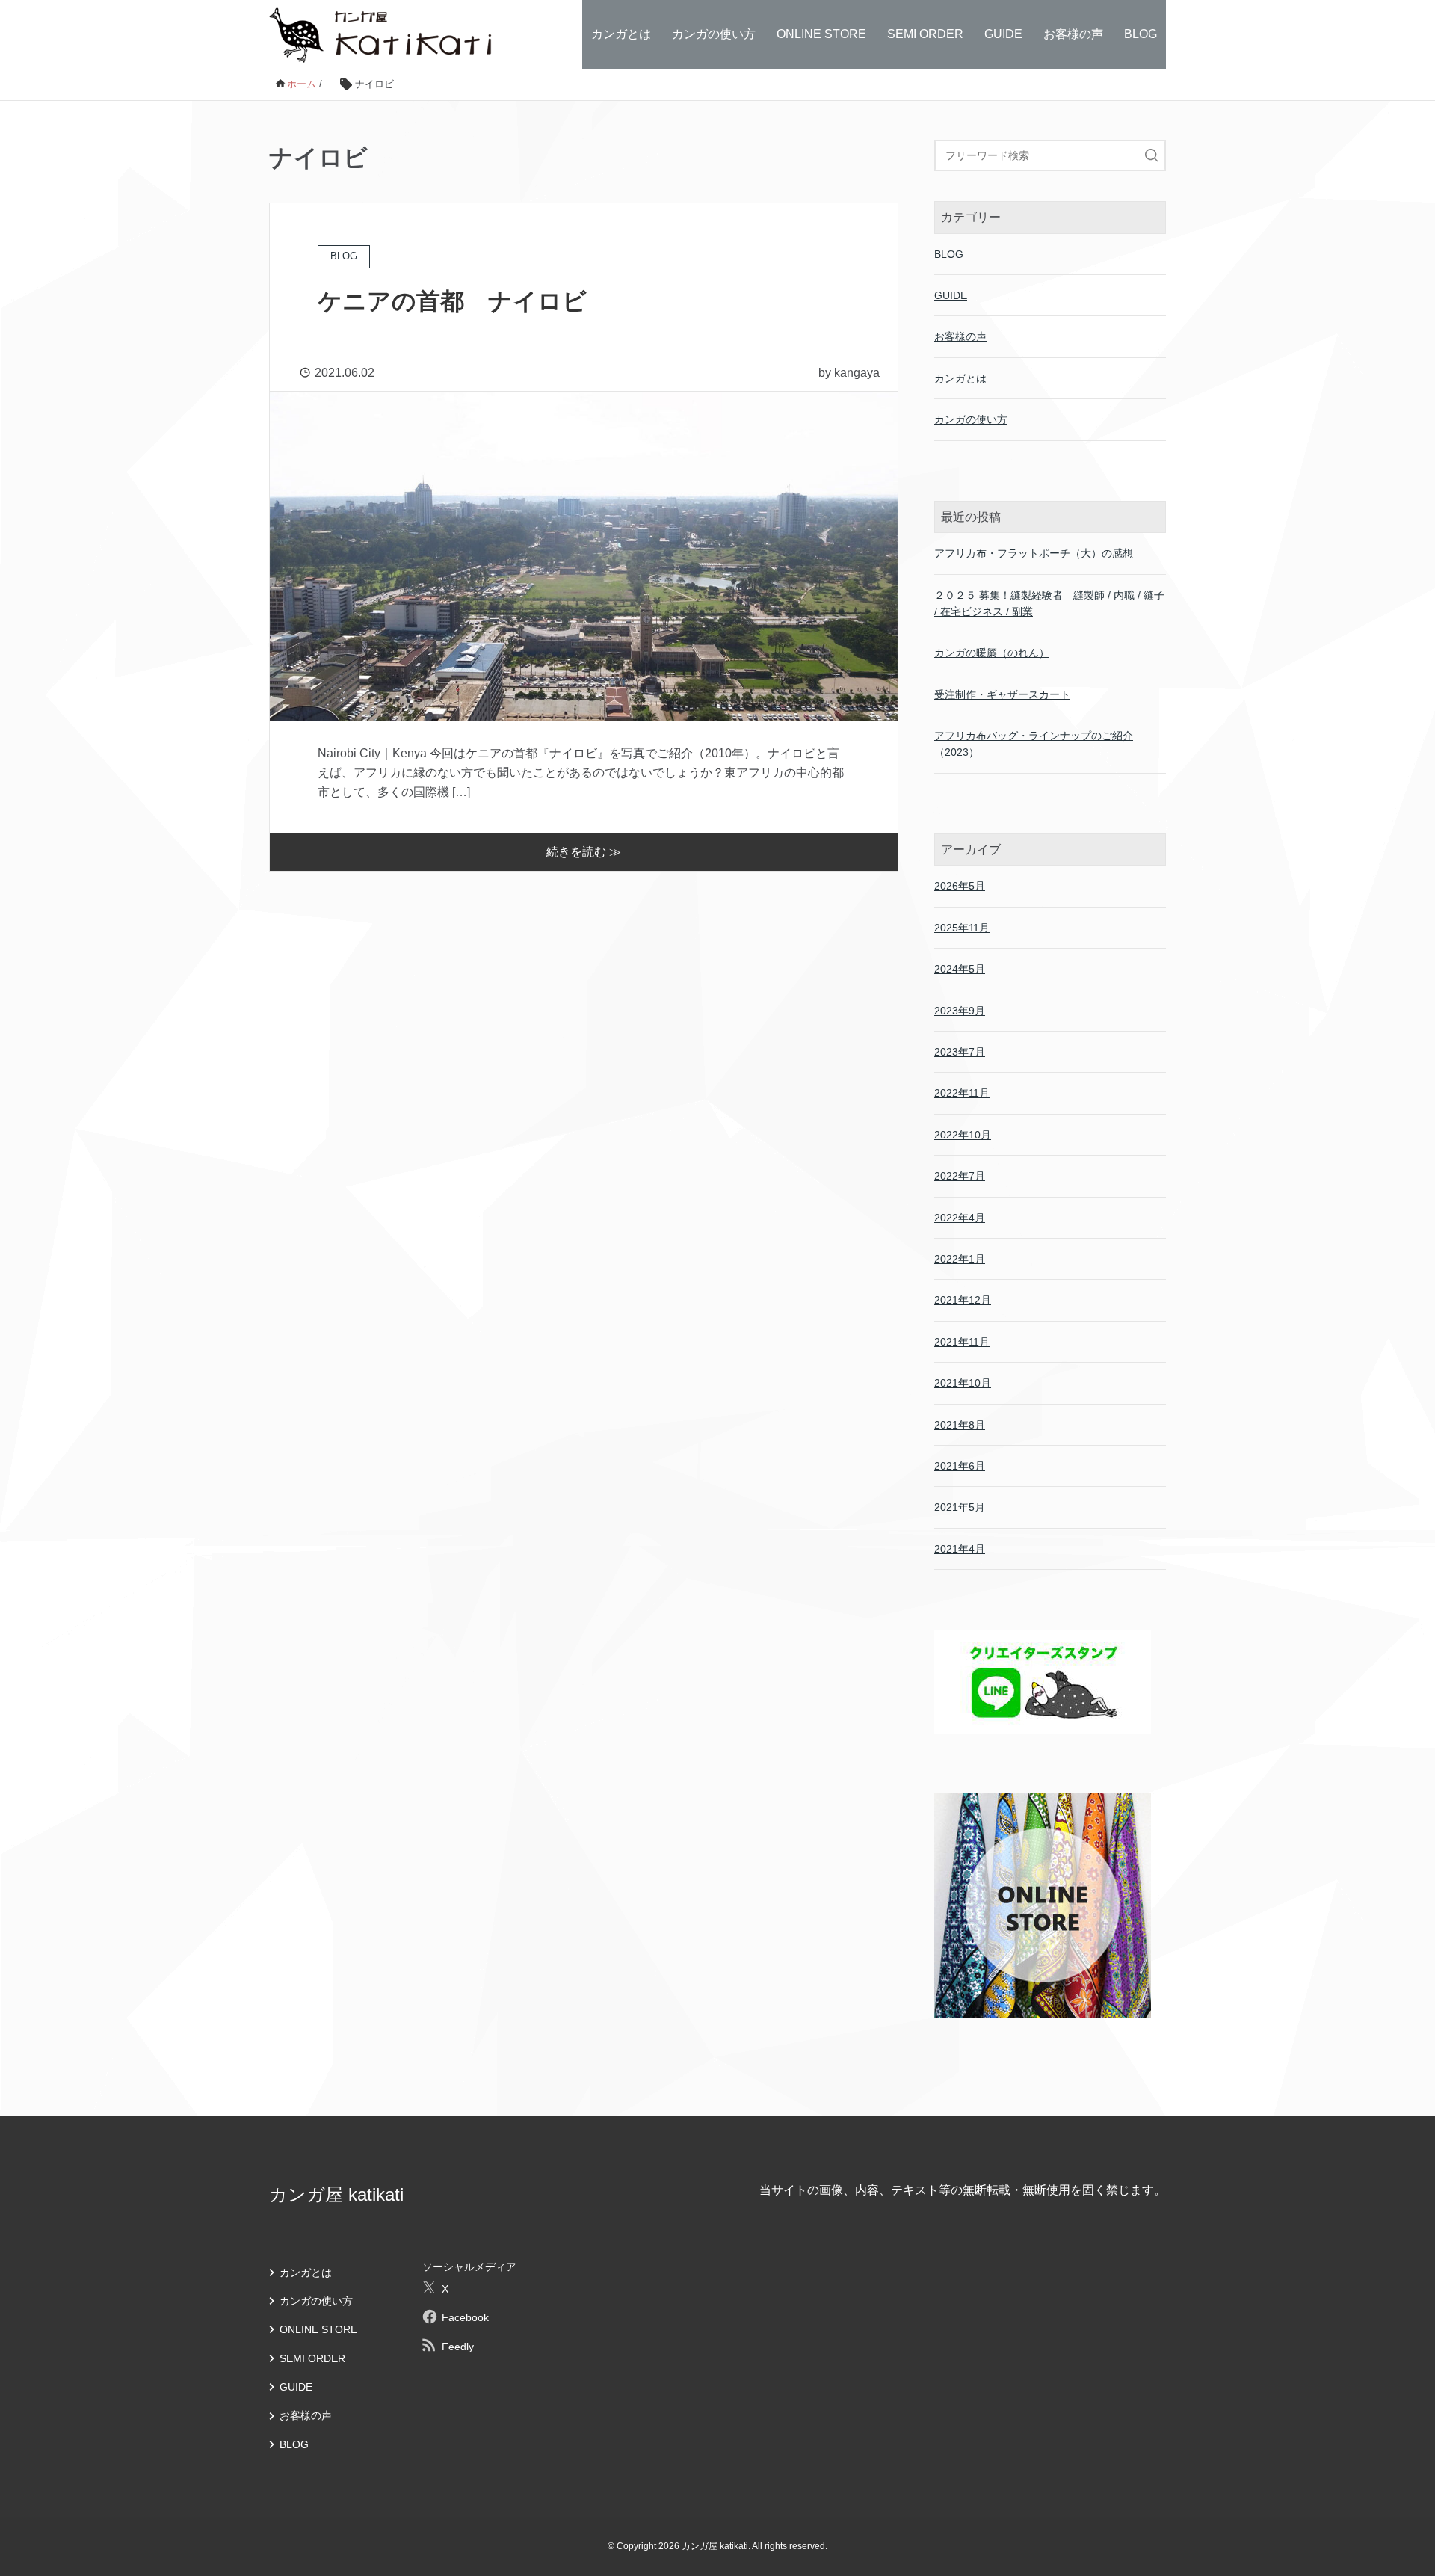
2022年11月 (962, 1093)
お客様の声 (1073, 34)
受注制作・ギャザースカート (1002, 694)
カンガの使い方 (714, 34)
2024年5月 (960, 969)
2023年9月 (960, 1011)
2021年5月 (960, 1507)
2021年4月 (960, 1549)
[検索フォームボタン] (1152, 155)
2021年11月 (962, 1342)
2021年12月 (963, 1300)
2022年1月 (960, 1259)
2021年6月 (960, 1466)
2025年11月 (962, 928)
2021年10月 (963, 1383)
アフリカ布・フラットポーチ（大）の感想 (1034, 553)
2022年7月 (960, 1176)
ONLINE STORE (821, 34)
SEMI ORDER (925, 34)
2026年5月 (960, 886)
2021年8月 (960, 1425)
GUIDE (1003, 34)
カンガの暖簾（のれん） (992, 653)
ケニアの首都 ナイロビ (452, 301)
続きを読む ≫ (584, 852)
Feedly (458, 2347)
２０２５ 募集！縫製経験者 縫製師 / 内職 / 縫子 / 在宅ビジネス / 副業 (1049, 603)
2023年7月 (960, 1052)
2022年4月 (960, 1218)
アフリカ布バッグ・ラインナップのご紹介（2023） (1034, 744)
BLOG (1141, 34)
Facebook (465, 2317)
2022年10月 (963, 1135)
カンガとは (621, 34)
